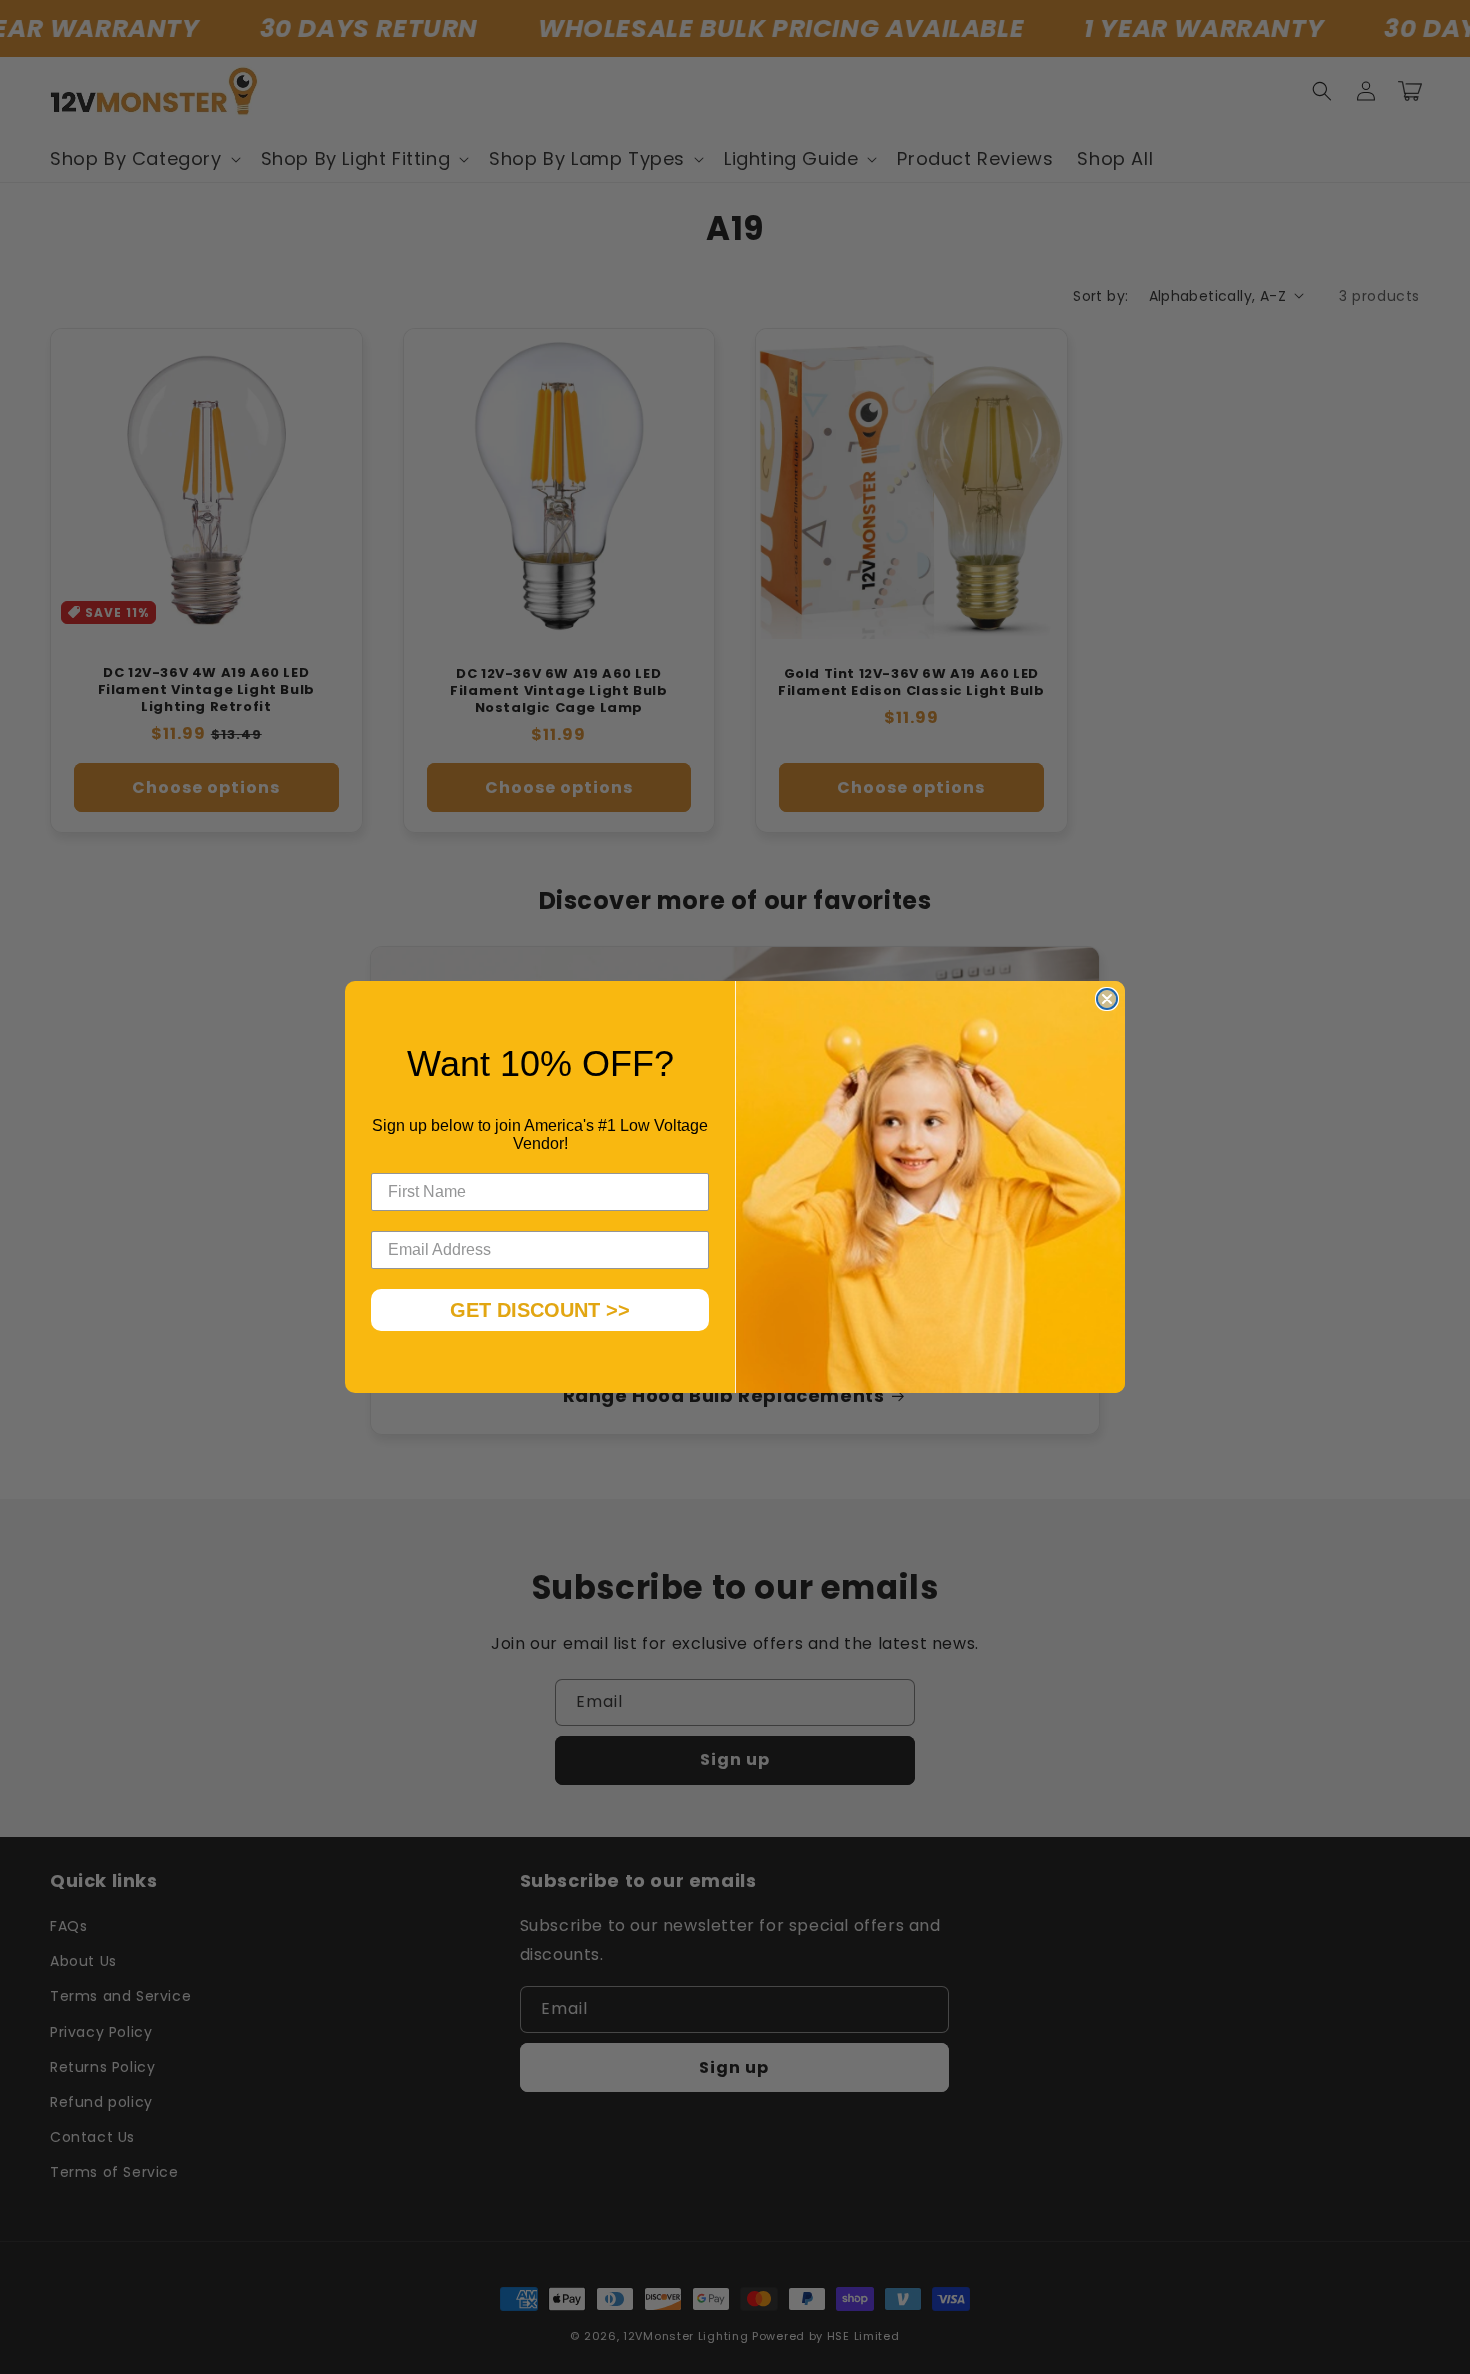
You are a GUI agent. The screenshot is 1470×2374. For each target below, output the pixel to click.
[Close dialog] (1107, 999)
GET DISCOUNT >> (540, 1310)
